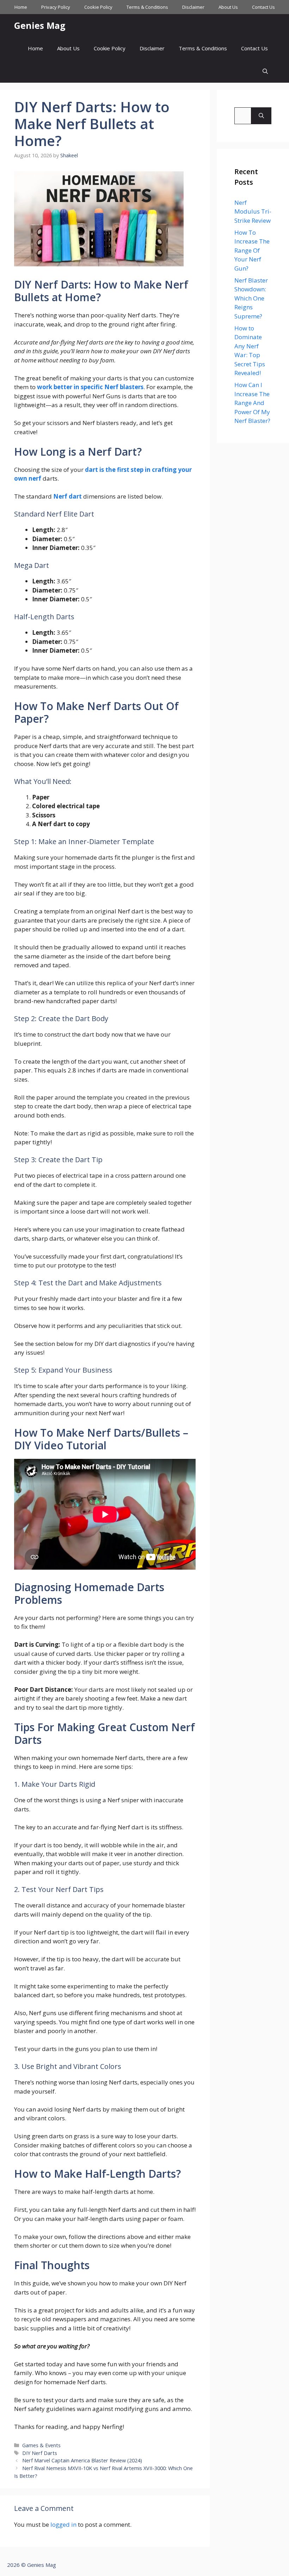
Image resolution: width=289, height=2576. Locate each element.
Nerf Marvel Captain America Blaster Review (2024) (82, 2460)
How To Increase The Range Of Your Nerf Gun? (252, 250)
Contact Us (263, 7)
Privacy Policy (56, 7)
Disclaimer (193, 7)
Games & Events (41, 2445)
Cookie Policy (98, 7)
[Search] (261, 116)
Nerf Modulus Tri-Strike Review (253, 211)
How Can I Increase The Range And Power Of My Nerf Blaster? (252, 403)
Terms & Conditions (147, 7)
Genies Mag (40, 25)
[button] (265, 71)
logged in (63, 2524)
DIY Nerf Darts (40, 2453)
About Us (228, 7)
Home (21, 7)
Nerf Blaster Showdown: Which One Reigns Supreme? (251, 298)
